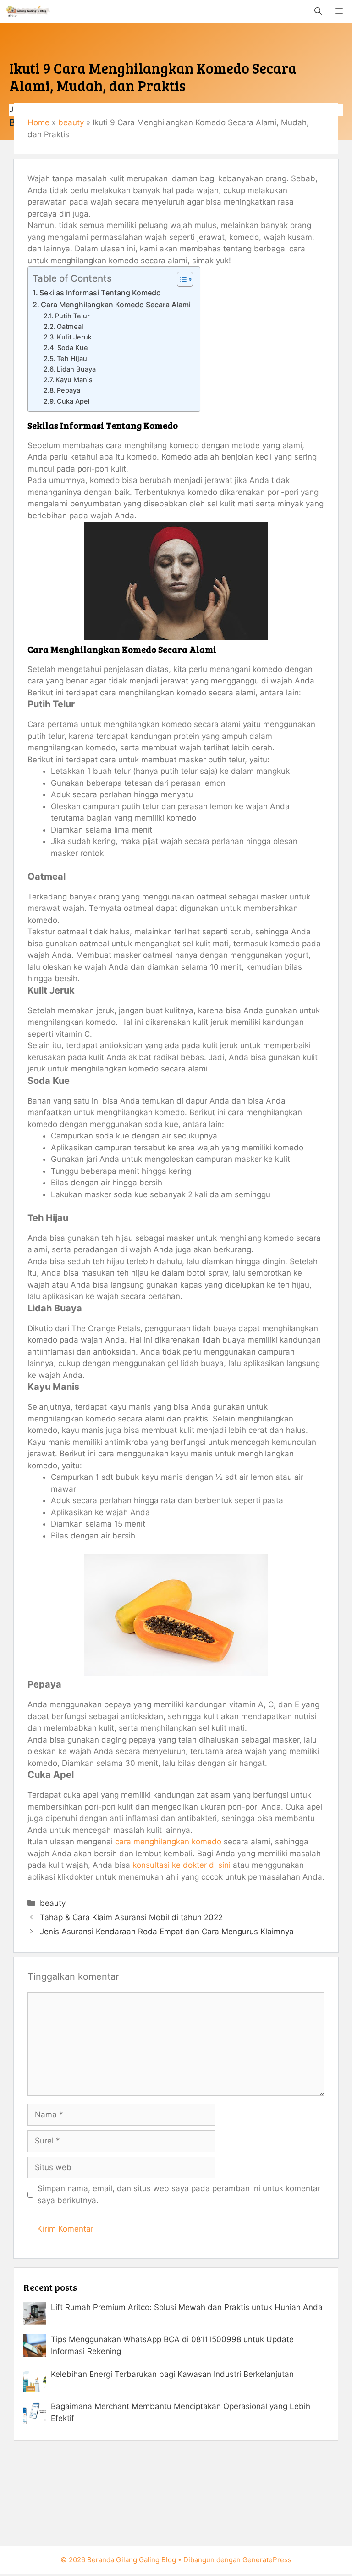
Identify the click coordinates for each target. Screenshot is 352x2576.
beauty (71, 122)
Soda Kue (73, 348)
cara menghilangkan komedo (168, 1842)
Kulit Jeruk (74, 337)
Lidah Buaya (76, 369)
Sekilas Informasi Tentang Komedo (100, 293)
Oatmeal (70, 327)
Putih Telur (72, 316)
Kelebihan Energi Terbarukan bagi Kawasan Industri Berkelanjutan (172, 2374)
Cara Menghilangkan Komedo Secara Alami (116, 305)
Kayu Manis (74, 380)
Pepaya (69, 390)
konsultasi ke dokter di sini (181, 1865)
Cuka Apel (73, 401)
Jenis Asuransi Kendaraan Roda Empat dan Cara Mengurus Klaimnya (167, 1932)
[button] (318, 11)
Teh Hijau (72, 359)
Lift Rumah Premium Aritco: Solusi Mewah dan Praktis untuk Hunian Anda (187, 2307)
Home (38, 122)
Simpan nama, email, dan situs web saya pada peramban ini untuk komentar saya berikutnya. (179, 2194)
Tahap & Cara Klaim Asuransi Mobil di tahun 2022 (131, 1917)
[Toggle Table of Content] (180, 279)
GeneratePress (267, 2560)
